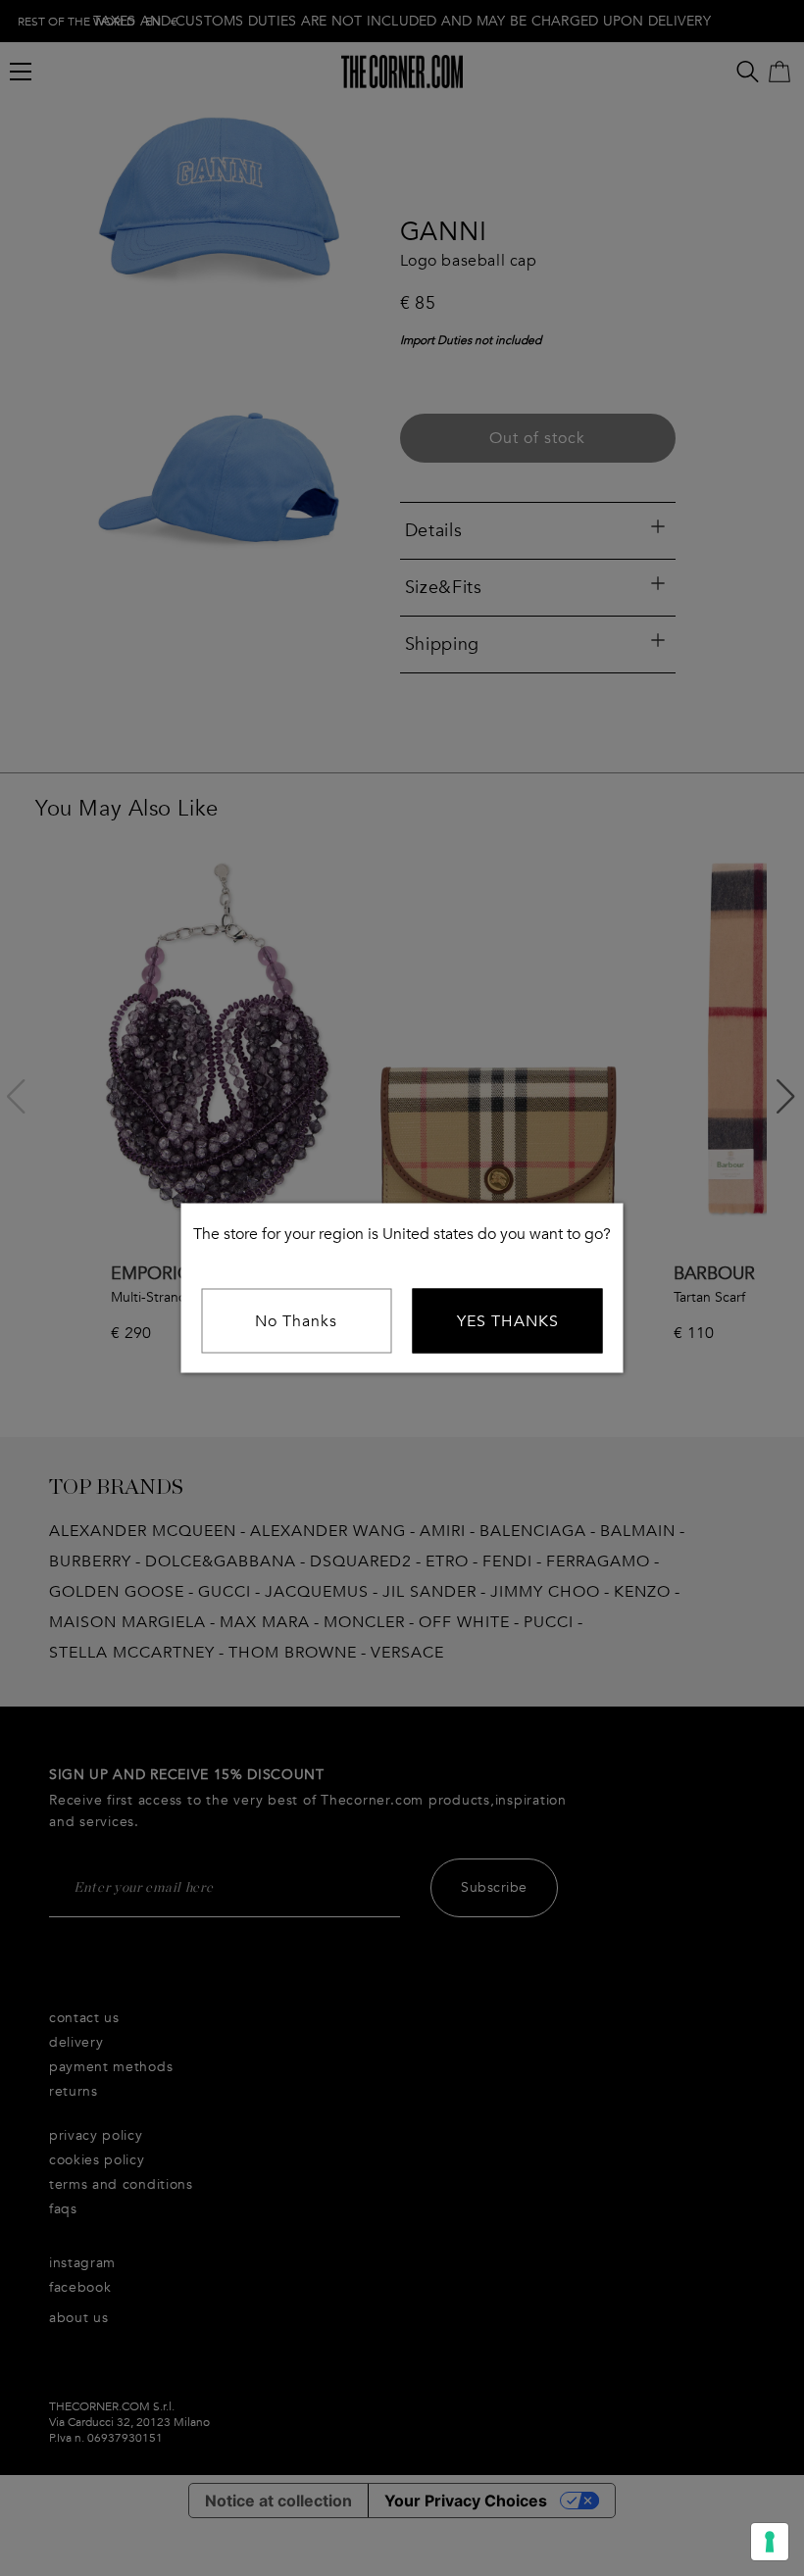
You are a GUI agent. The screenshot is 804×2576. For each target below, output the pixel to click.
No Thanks (296, 1321)
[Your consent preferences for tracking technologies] (770, 2542)
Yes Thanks (508, 1321)
